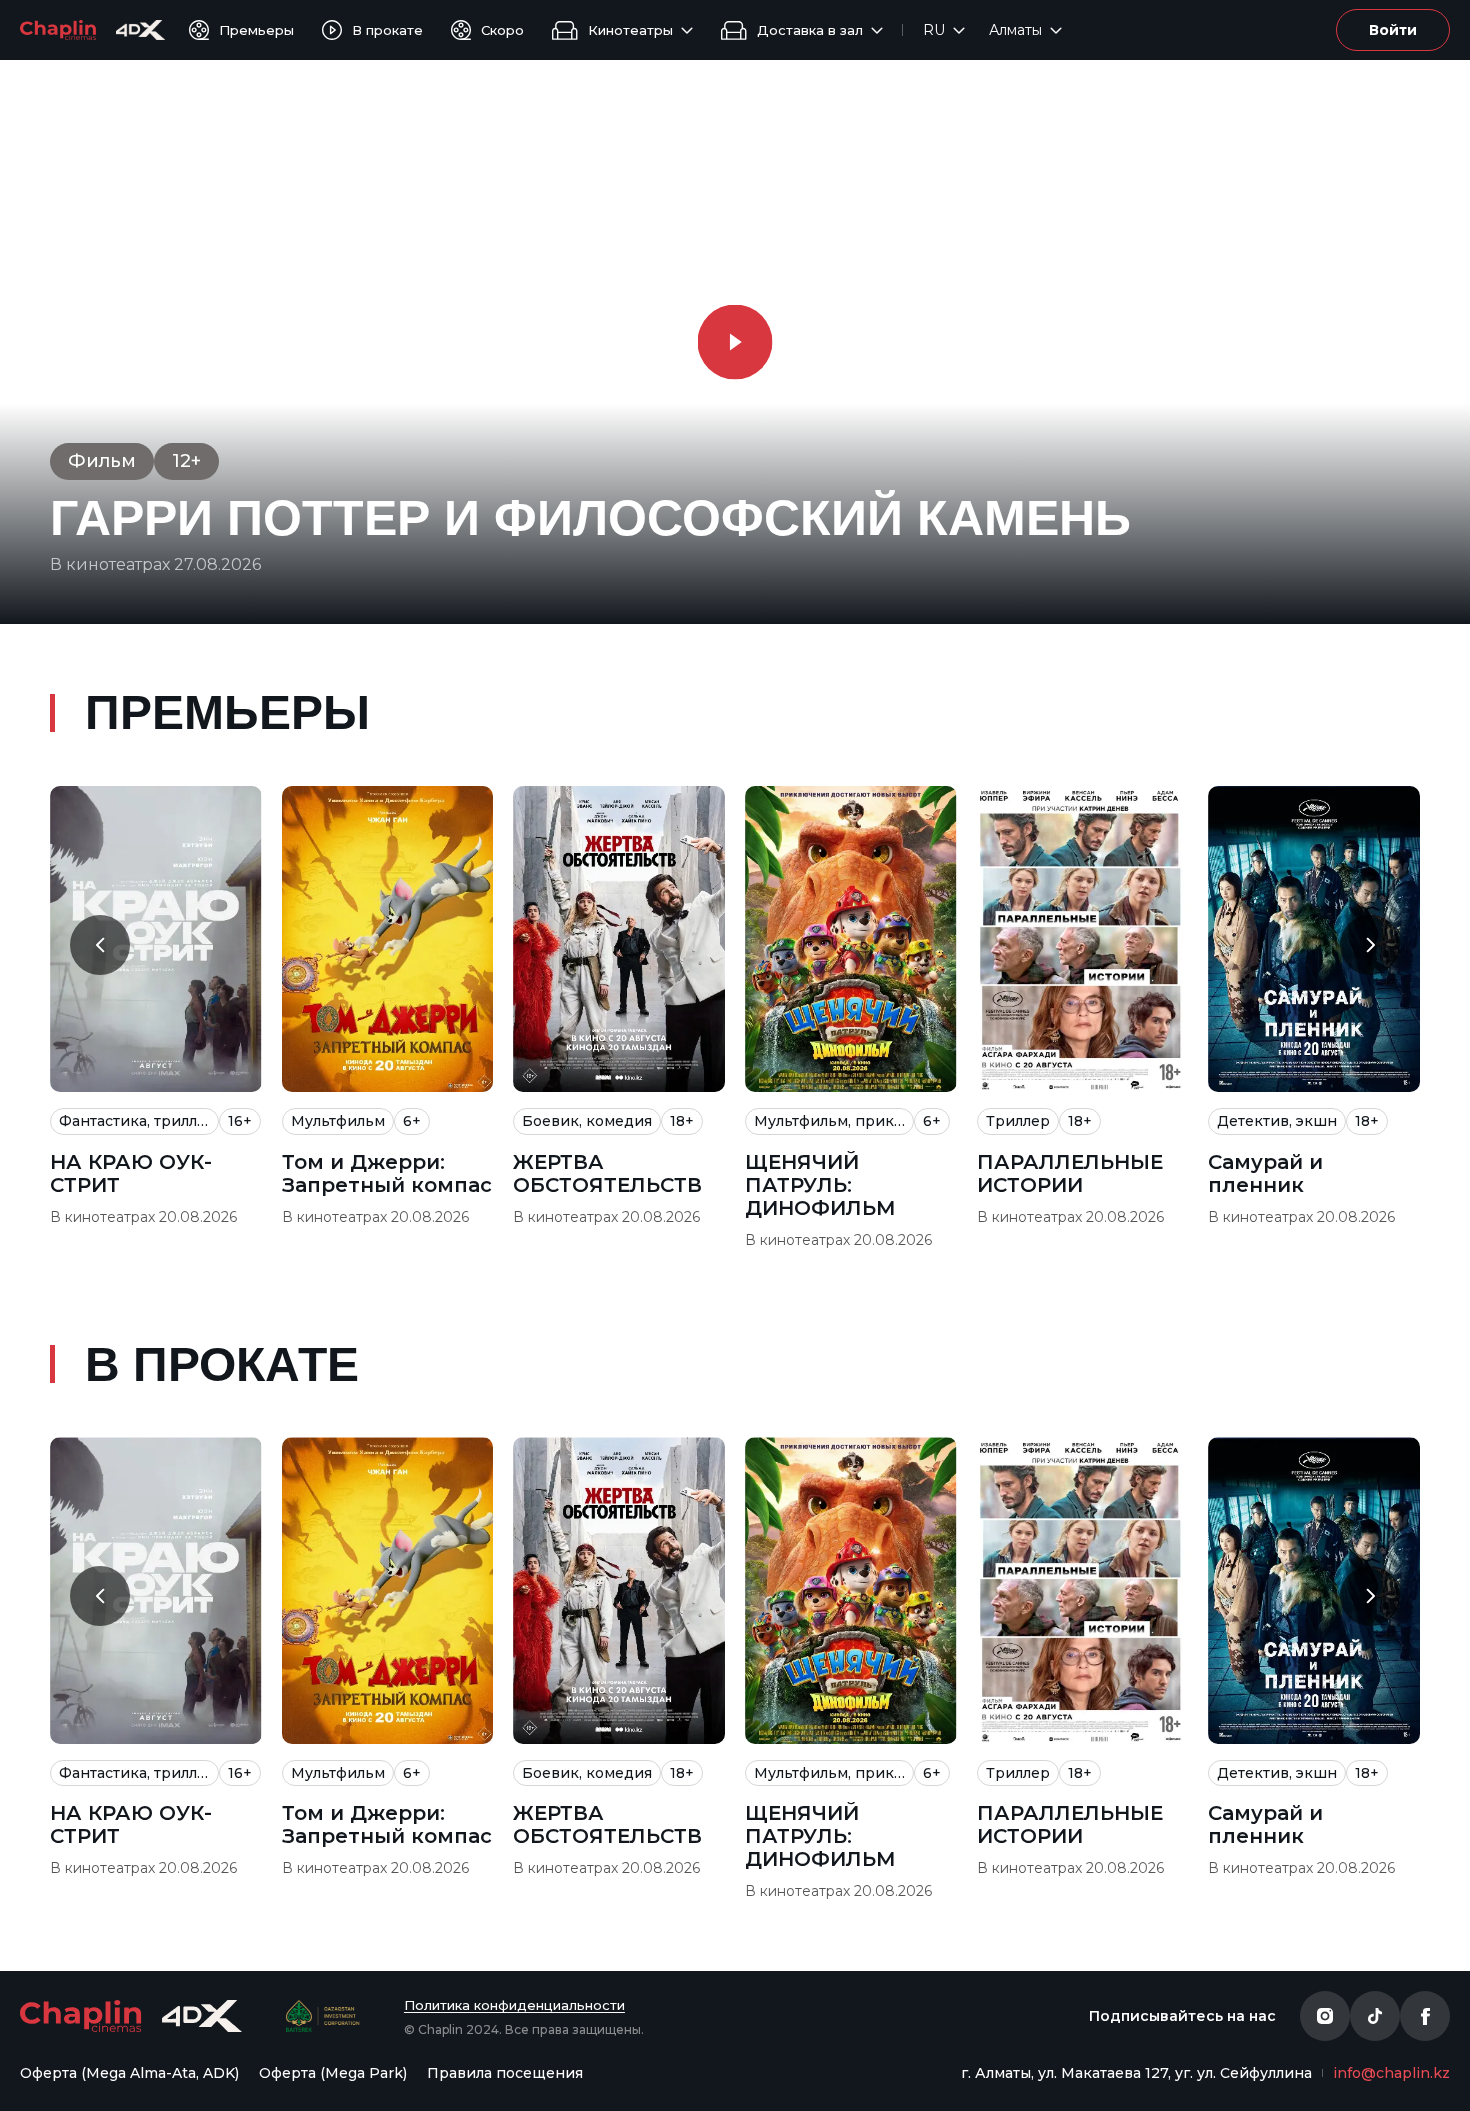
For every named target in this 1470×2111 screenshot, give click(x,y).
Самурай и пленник (1265, 1174)
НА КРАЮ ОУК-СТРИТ (131, 1174)
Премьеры (256, 30)
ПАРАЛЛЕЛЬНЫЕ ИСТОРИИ (1070, 1174)
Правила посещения (505, 2073)
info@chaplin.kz (1391, 2073)
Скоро (502, 30)
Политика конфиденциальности (514, 2005)
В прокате (387, 30)
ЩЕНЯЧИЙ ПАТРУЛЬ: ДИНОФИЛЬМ (820, 1185)
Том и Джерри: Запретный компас (387, 1174)
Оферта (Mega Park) (333, 2073)
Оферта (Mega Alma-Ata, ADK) (129, 2073)
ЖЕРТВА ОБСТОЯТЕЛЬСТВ (607, 1174)
